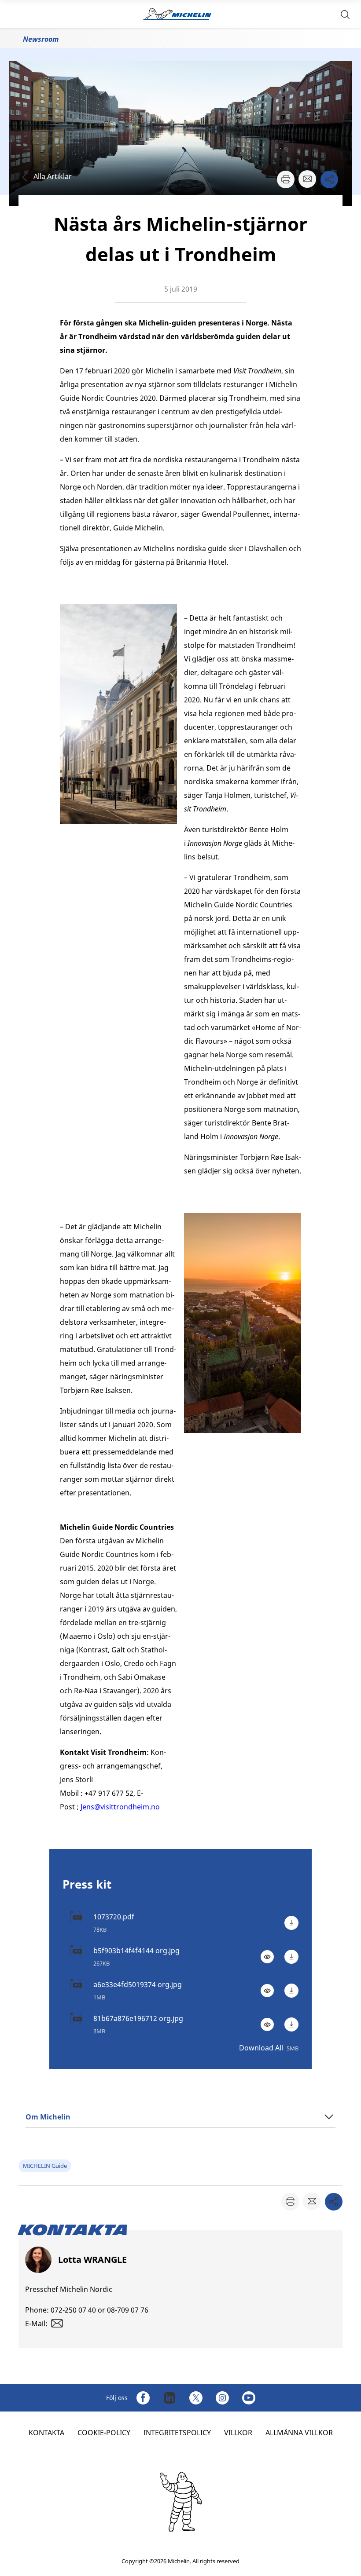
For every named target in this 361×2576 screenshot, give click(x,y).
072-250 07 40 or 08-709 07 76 (99, 2310)
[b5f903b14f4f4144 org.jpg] (291, 1957)
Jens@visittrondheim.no (120, 1807)
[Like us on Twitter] (196, 2398)
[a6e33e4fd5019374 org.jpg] (291, 1991)
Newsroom (41, 39)
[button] (345, 14)
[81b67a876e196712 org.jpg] (291, 2024)
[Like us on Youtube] (249, 2398)
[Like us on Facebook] (143, 2398)
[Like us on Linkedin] (169, 2398)
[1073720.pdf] (291, 1923)
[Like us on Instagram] (222, 2398)
